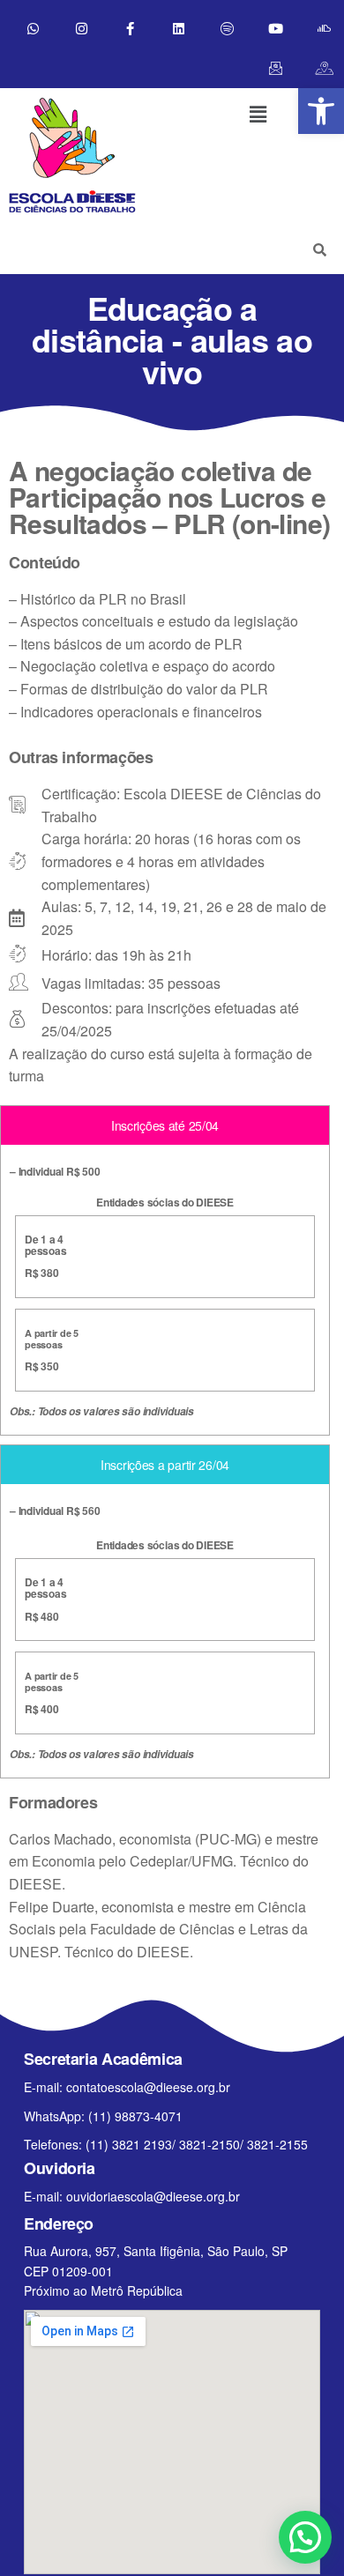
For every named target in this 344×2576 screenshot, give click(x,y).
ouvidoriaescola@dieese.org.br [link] (153, 2196)
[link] (321, 111)
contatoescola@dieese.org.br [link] (148, 2087)
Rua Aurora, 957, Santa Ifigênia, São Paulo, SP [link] (156, 2251)
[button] (258, 114)
